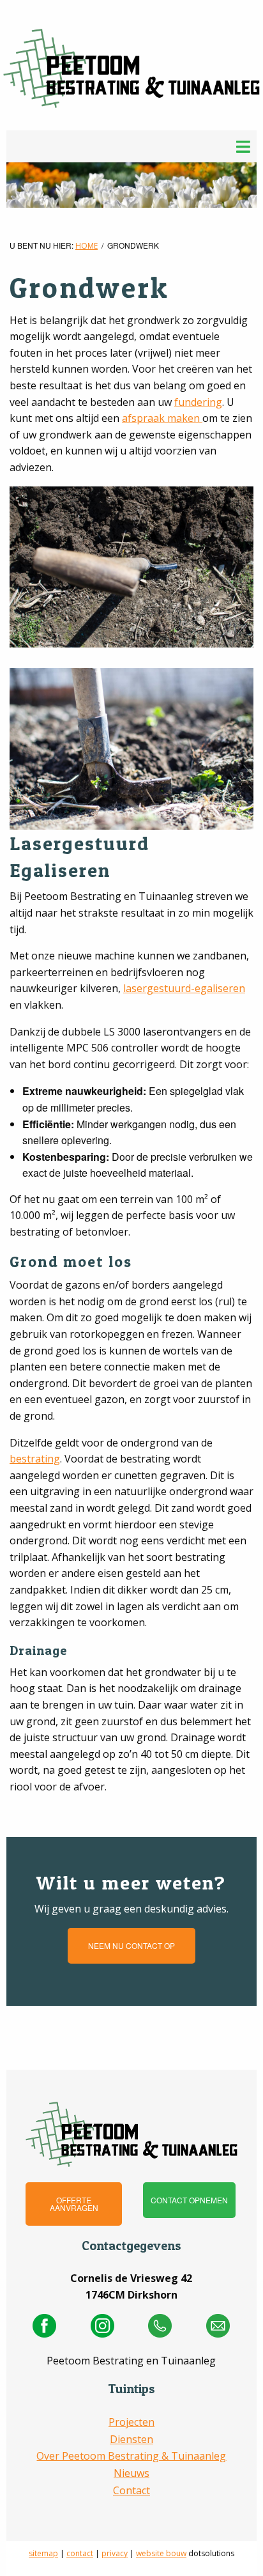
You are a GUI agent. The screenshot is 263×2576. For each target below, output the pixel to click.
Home (86, 246)
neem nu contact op (131, 1945)
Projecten (131, 2422)
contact (80, 2553)
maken (185, 418)
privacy (115, 2553)
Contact (131, 2490)
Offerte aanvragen (74, 2204)
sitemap (43, 2553)
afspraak (145, 418)
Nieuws (131, 2473)
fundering (198, 402)
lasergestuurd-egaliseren (184, 988)
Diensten (131, 2439)
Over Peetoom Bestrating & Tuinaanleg (131, 2456)
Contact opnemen (189, 2200)
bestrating (35, 1459)
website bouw (161, 2553)
